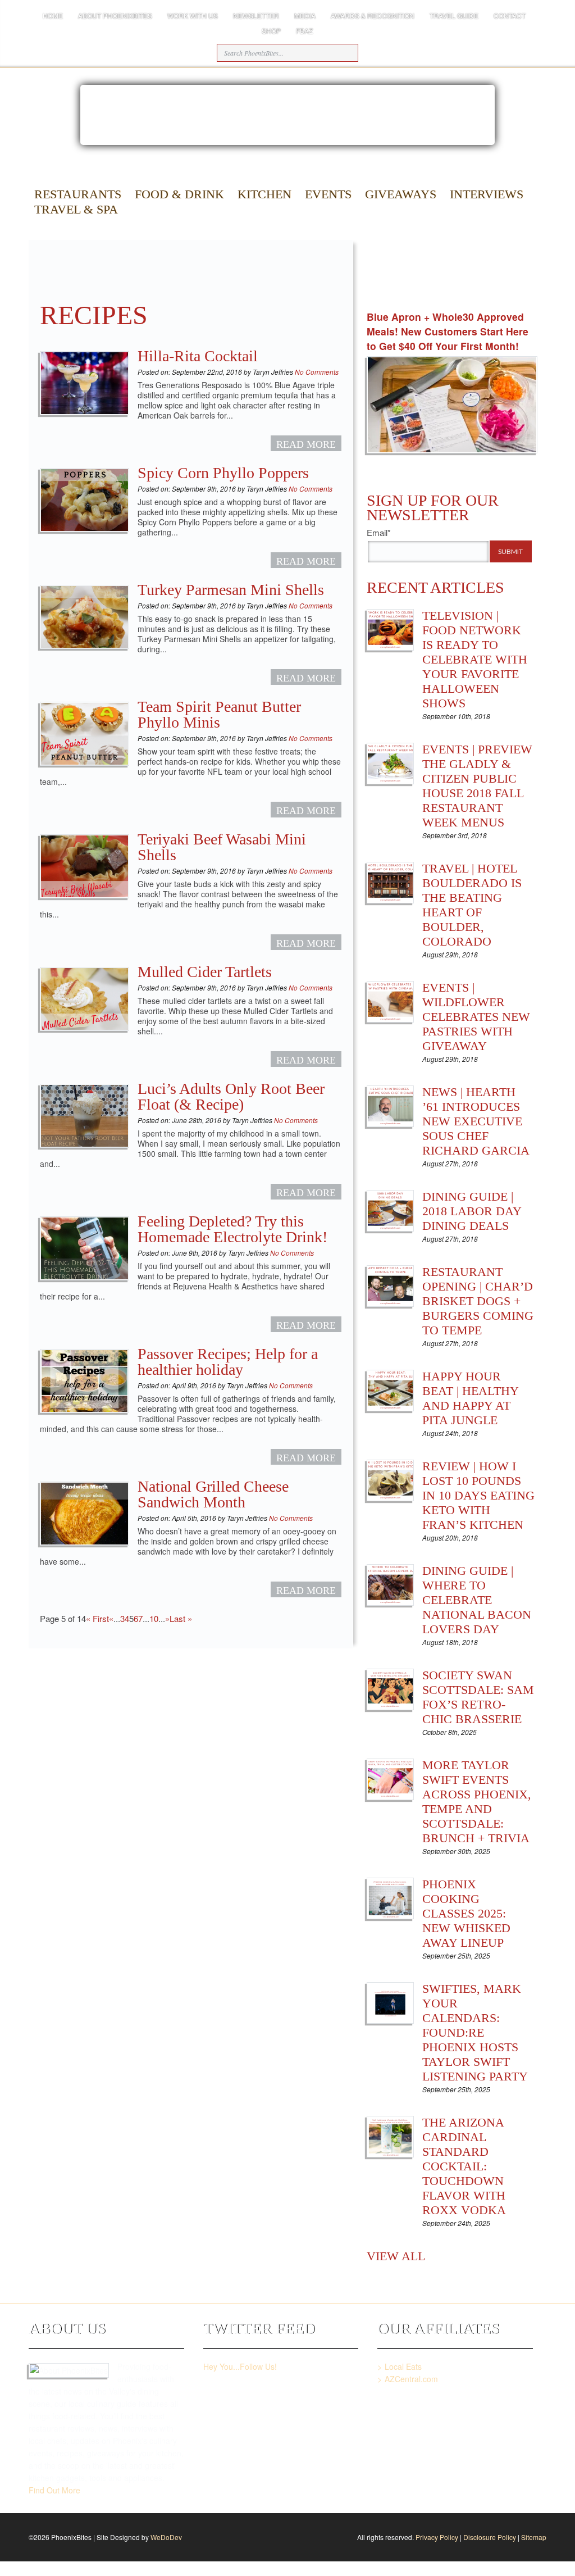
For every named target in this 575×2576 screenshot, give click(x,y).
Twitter (420, 291)
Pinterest (482, 291)
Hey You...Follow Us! (240, 2366)
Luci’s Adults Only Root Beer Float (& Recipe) (231, 1096)
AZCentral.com (411, 2379)
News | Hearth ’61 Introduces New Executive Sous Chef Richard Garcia (476, 1121)
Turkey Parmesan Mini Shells (231, 590)
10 (154, 1618)
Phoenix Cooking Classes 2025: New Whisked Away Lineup (466, 1913)
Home (53, 15)
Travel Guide (454, 15)
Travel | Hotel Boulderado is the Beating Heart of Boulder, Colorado (472, 905)
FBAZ (304, 31)
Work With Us (193, 15)
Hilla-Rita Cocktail (198, 356)
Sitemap (534, 2537)
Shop (271, 31)
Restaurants (78, 194)
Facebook (389, 291)
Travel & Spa (76, 209)
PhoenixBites (475, 197)
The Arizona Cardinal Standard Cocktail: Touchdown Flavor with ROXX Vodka (464, 2166)
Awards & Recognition (373, 15)
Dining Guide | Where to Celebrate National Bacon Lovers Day (477, 1600)
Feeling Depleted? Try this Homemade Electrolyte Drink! (232, 1229)
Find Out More (54, 2490)
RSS (512, 291)
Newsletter (256, 15)
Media (305, 15)
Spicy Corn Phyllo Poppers (223, 473)
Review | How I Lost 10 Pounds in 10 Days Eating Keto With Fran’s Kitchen (478, 1495)
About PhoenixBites (115, 15)
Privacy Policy (437, 2537)
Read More (306, 444)
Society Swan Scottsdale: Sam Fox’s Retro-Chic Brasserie (478, 1697)
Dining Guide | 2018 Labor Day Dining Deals (472, 1211)
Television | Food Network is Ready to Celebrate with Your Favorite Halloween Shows (475, 659)
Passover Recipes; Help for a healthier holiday (228, 1362)
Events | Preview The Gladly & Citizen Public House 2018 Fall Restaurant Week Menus (477, 786)
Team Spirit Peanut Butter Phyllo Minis (219, 714)
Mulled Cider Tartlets (205, 972)
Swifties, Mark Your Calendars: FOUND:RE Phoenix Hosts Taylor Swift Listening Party (475, 2032)
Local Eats (403, 2366)
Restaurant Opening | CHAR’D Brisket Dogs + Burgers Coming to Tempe (478, 1301)
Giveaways (401, 194)
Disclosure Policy (490, 2537)
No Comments (316, 372)
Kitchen (264, 194)
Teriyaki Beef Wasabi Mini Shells (222, 847)
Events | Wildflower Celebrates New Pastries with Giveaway (476, 1017)
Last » (181, 1618)
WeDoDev (166, 2537)
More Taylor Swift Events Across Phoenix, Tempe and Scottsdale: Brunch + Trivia (477, 1802)
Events (328, 194)
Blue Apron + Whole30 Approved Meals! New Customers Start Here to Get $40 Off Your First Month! (448, 331)
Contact (510, 15)
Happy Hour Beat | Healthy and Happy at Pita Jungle (470, 1398)
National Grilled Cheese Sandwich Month (213, 1494)
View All (396, 2256)
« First (97, 1618)
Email (451, 291)
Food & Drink (179, 194)
